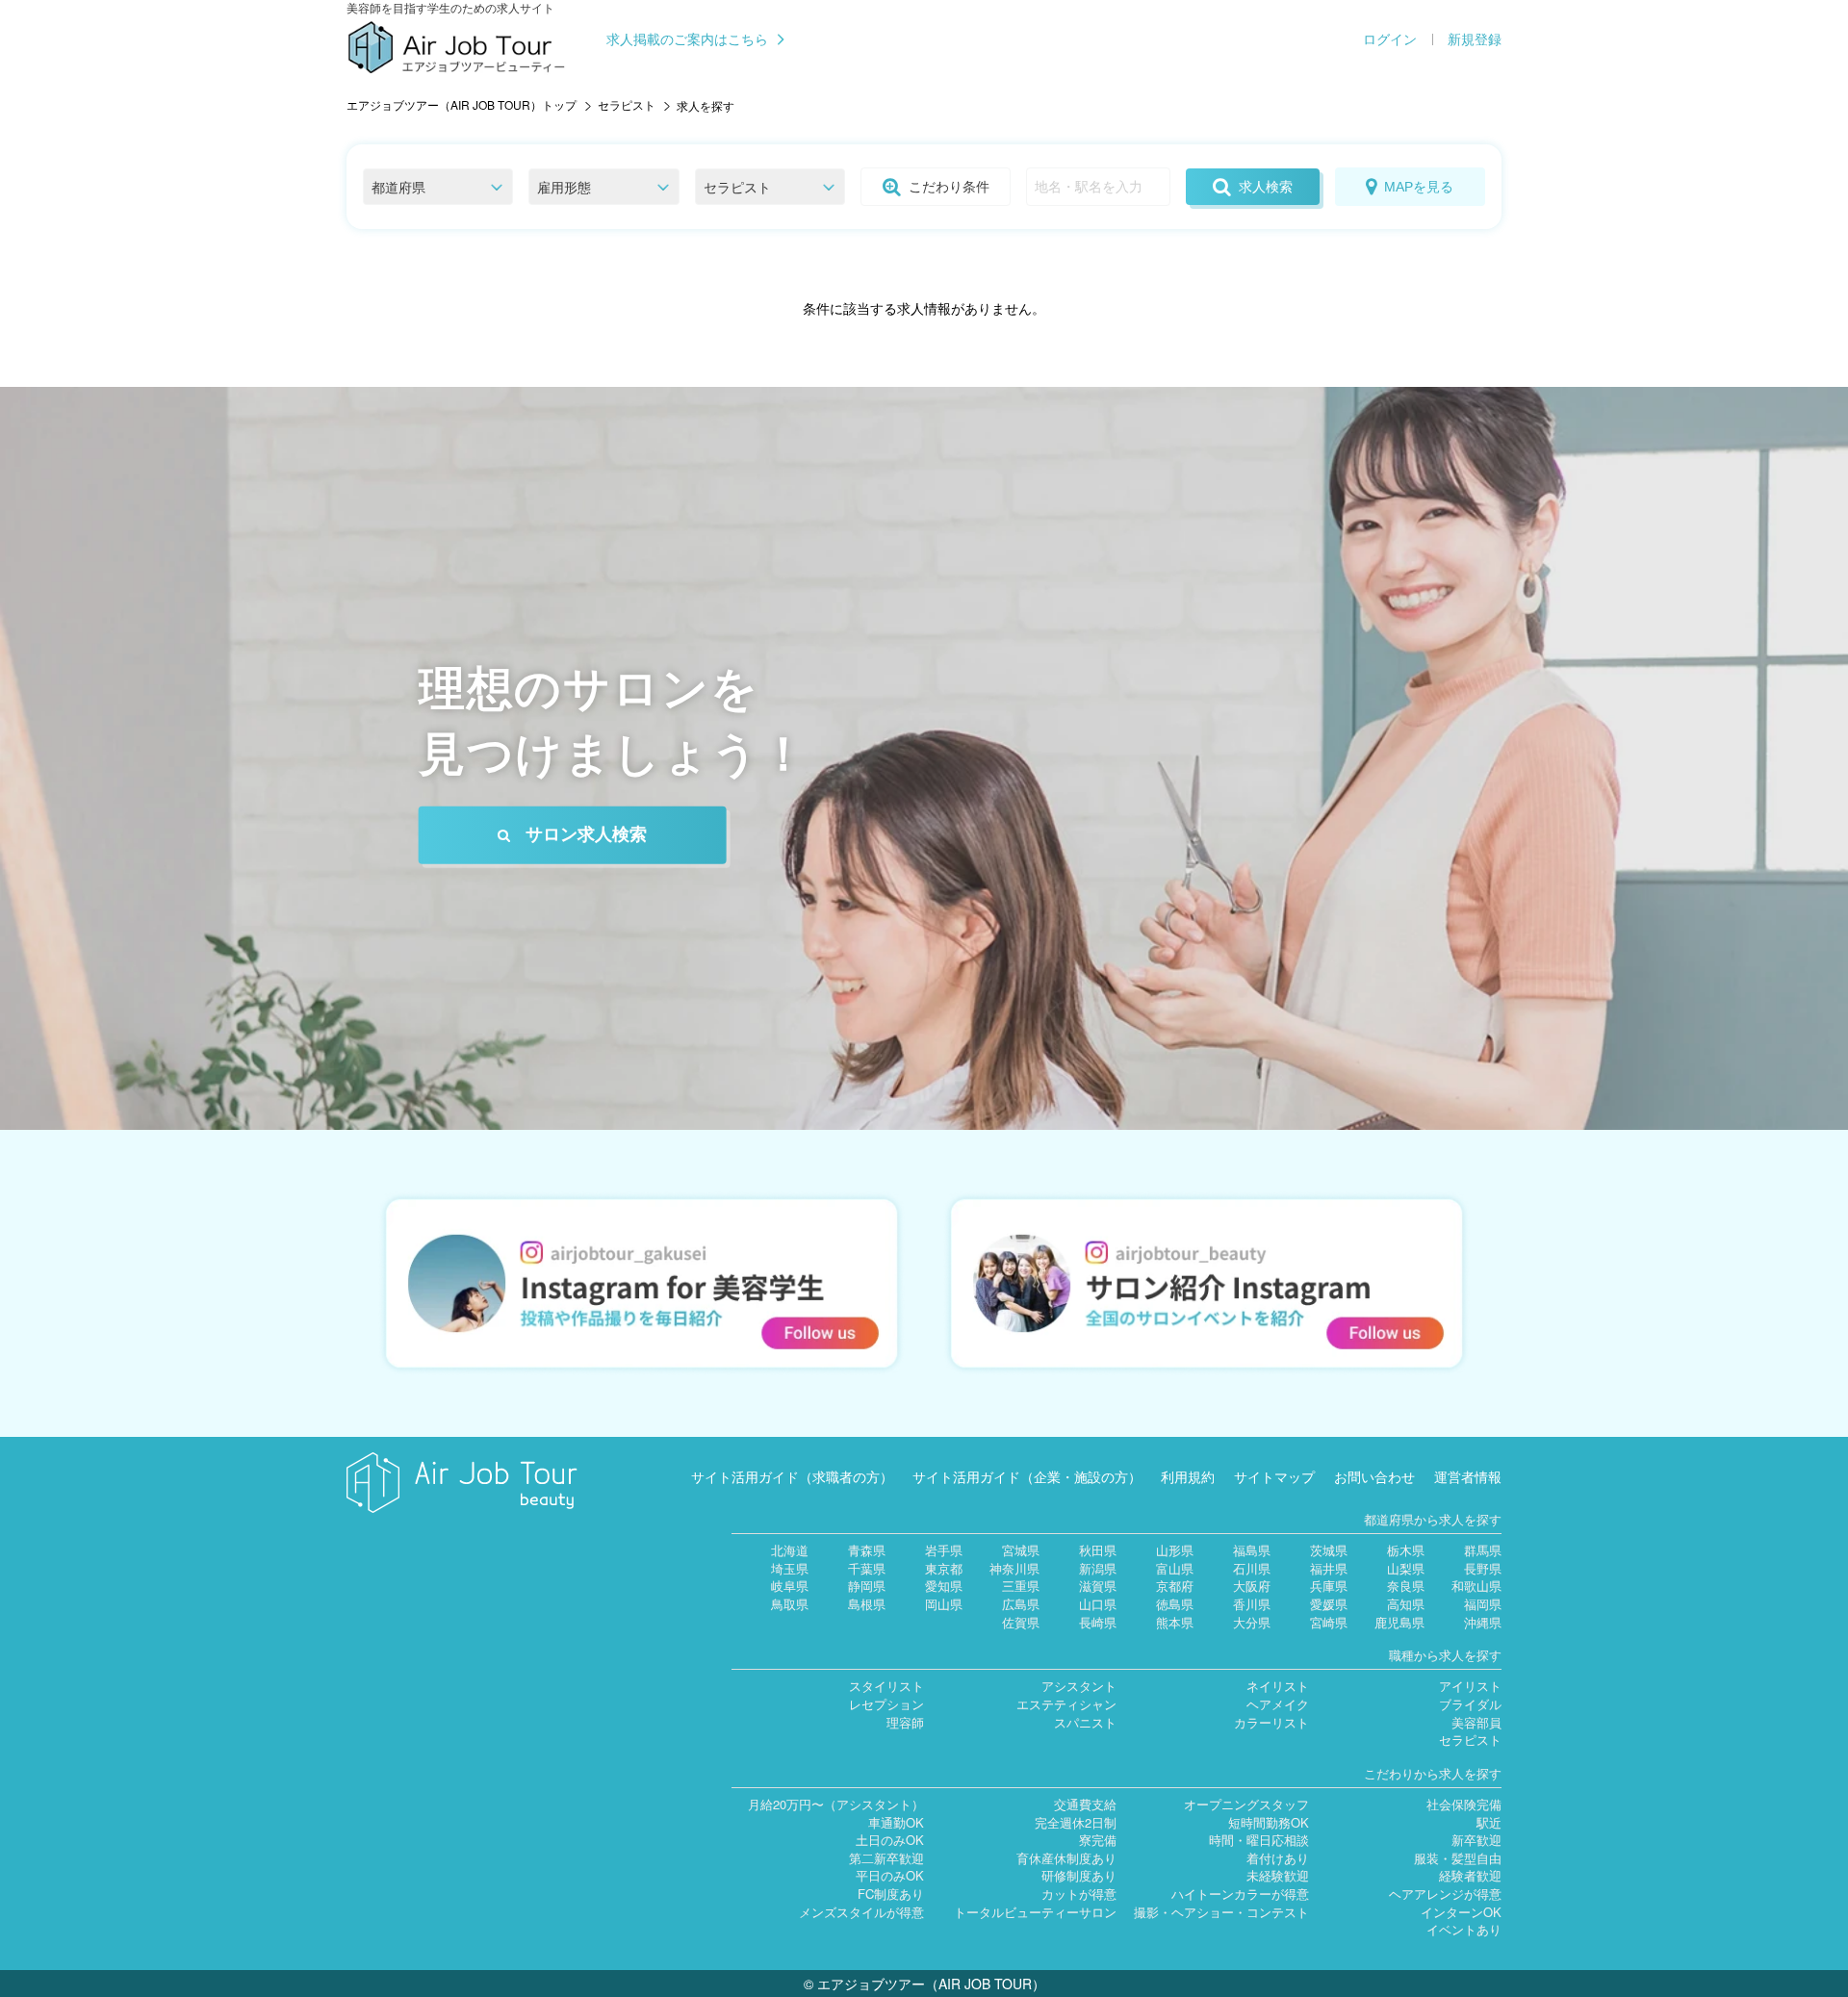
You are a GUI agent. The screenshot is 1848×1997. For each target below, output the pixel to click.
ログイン (1390, 39)
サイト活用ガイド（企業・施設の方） (1027, 1476)
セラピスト (627, 104)
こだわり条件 (949, 187)
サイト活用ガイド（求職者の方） (792, 1476)
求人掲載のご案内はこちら (687, 39)
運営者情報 (1468, 1476)
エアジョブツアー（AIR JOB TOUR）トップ (462, 104)
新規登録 (1475, 39)
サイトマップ (1274, 1476)
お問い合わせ (1374, 1476)
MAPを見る (1419, 187)
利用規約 (1188, 1476)
